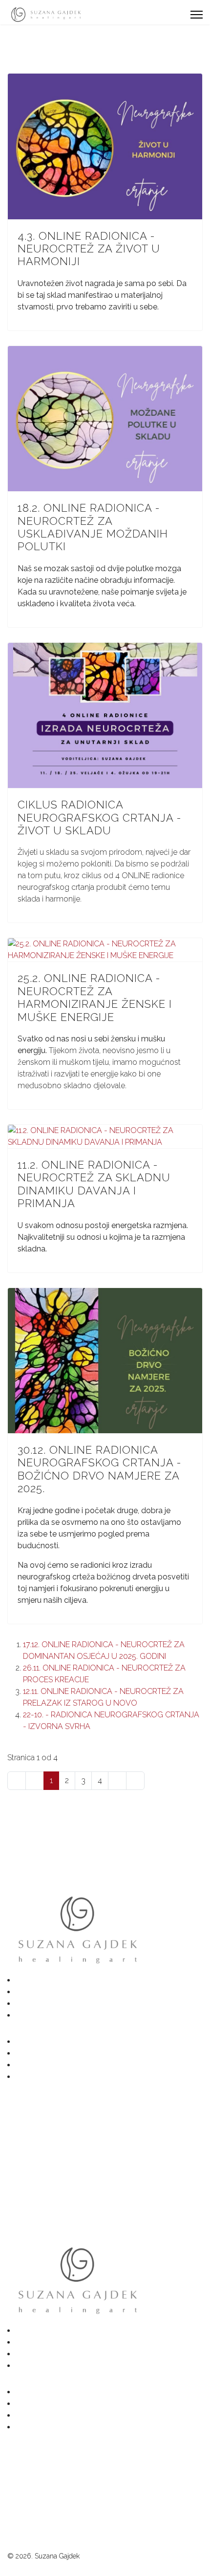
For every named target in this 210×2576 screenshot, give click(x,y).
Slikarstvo (41, 1992)
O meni (37, 2053)
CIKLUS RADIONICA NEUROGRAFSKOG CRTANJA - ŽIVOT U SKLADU (99, 817)
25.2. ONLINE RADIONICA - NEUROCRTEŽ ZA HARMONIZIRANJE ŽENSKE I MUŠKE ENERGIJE (95, 997)
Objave (36, 2065)
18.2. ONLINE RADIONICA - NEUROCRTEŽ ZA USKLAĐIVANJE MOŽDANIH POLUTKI (93, 527)
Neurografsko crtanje (61, 2004)
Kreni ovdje (43, 1980)
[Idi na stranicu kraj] (135, 1781)
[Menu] (197, 15)
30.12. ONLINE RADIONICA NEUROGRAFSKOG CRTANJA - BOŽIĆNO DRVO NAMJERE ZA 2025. (99, 1469)
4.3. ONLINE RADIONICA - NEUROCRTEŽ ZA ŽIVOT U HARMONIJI (89, 249)
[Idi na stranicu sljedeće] (117, 1781)
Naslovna (40, 2042)
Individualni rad (50, 2015)
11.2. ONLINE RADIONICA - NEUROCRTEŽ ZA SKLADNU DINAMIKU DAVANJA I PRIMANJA (94, 1184)
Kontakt (37, 2077)
